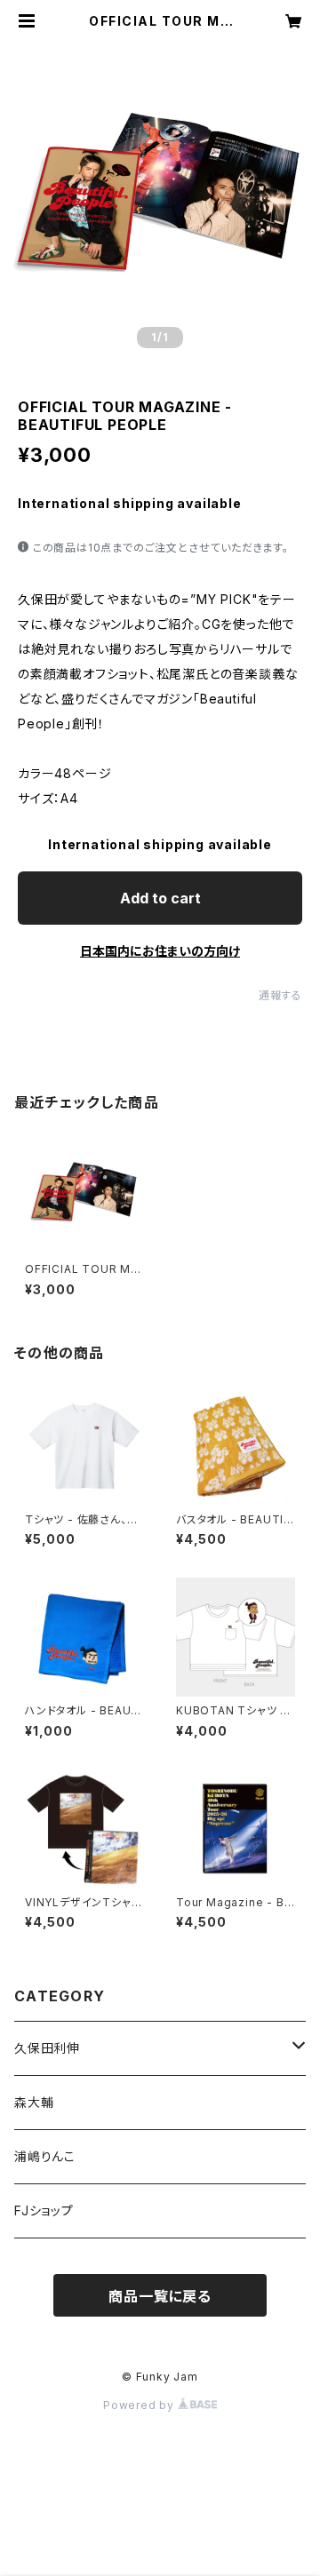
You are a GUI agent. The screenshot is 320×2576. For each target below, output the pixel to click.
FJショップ (44, 2210)
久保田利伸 (47, 2048)
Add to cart (160, 898)
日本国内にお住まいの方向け (160, 951)
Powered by (140, 2405)
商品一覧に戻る (160, 2296)
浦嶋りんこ (45, 2156)
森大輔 (34, 2102)
